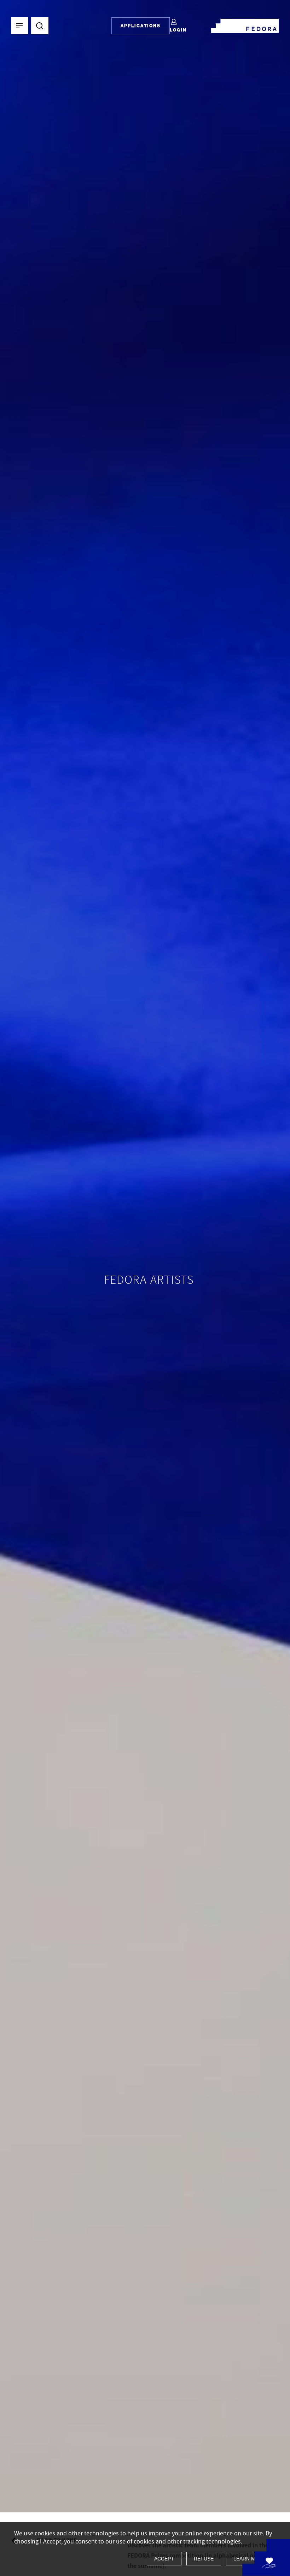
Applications (141, 26)
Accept (164, 2559)
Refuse (204, 2559)
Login (178, 30)
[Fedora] (245, 24)
